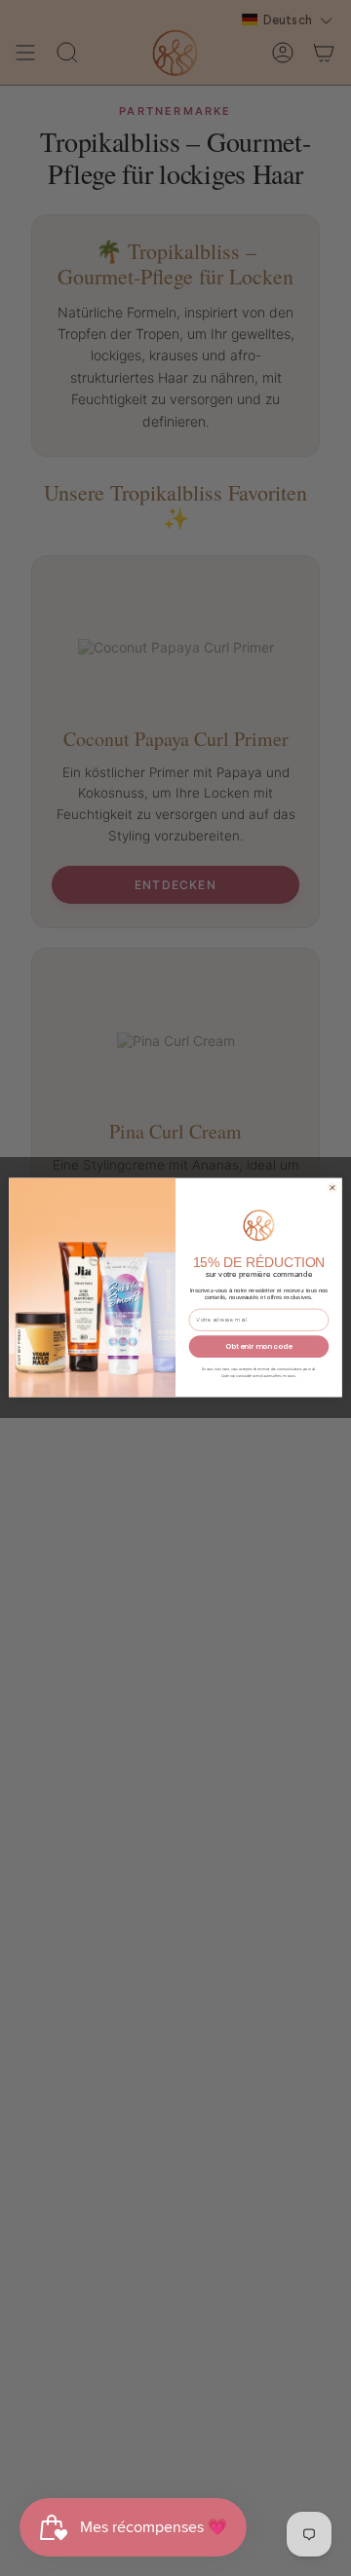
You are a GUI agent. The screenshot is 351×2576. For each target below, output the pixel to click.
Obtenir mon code (258, 1347)
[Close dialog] (332, 1188)
